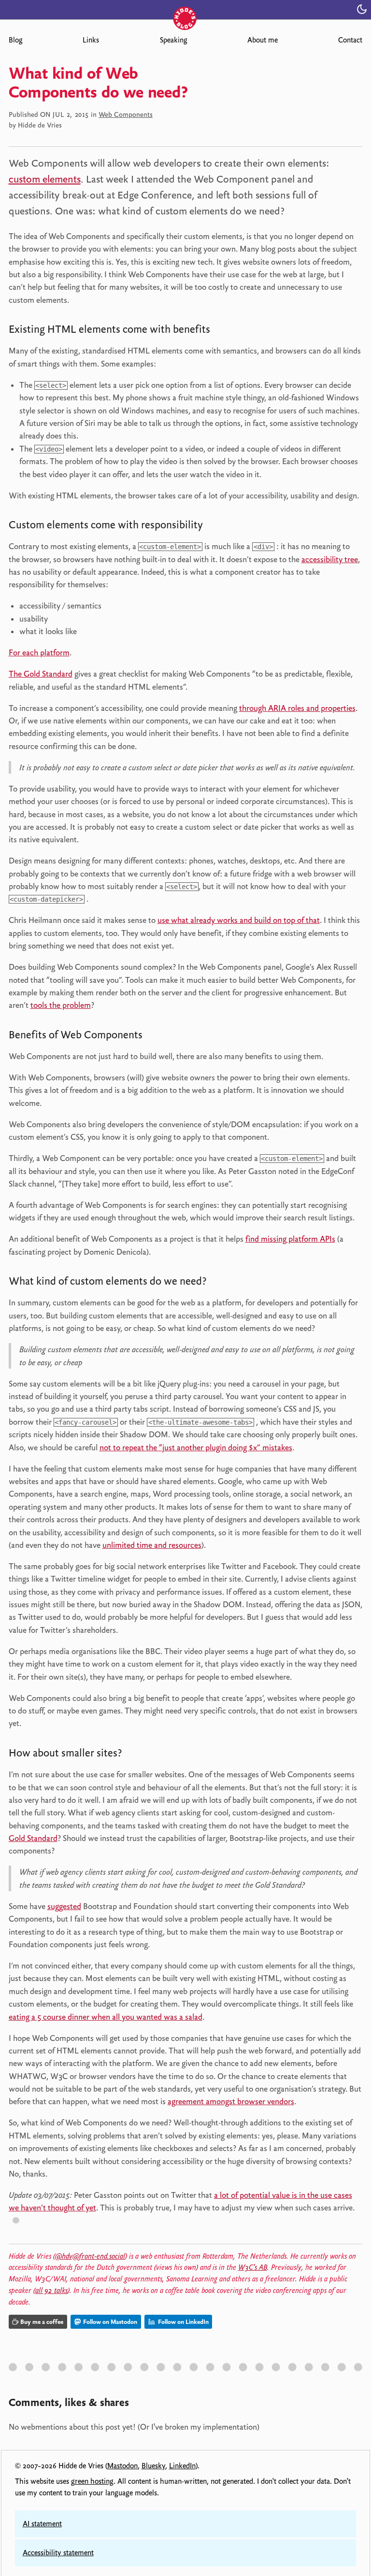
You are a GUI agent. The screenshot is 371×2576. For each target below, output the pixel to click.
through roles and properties (297, 708)
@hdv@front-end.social (90, 2256)
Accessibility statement (58, 2553)
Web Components (126, 114)
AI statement (42, 2524)
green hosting (92, 2481)
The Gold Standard (41, 674)
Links (91, 40)
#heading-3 (157, 1037)
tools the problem (61, 1005)
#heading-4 (221, 1283)
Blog (15, 40)
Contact (350, 40)
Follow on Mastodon (109, 2322)
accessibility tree (330, 559)
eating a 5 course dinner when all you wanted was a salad (106, 2017)
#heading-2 (217, 527)
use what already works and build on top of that (239, 920)
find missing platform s (290, 1239)
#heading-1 (224, 331)
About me (263, 40)
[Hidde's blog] (185, 8)
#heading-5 (137, 1755)
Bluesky (153, 2466)
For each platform (39, 652)
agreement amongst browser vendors (231, 2101)
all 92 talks (51, 2291)
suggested (64, 1906)
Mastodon (122, 2466)
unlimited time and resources (152, 1545)
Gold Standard (33, 1838)
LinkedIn (182, 2466)
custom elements (45, 179)
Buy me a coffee (42, 2322)
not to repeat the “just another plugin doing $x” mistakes (196, 1447)
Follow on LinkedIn (183, 2322)
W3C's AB (253, 2267)
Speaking (173, 40)
